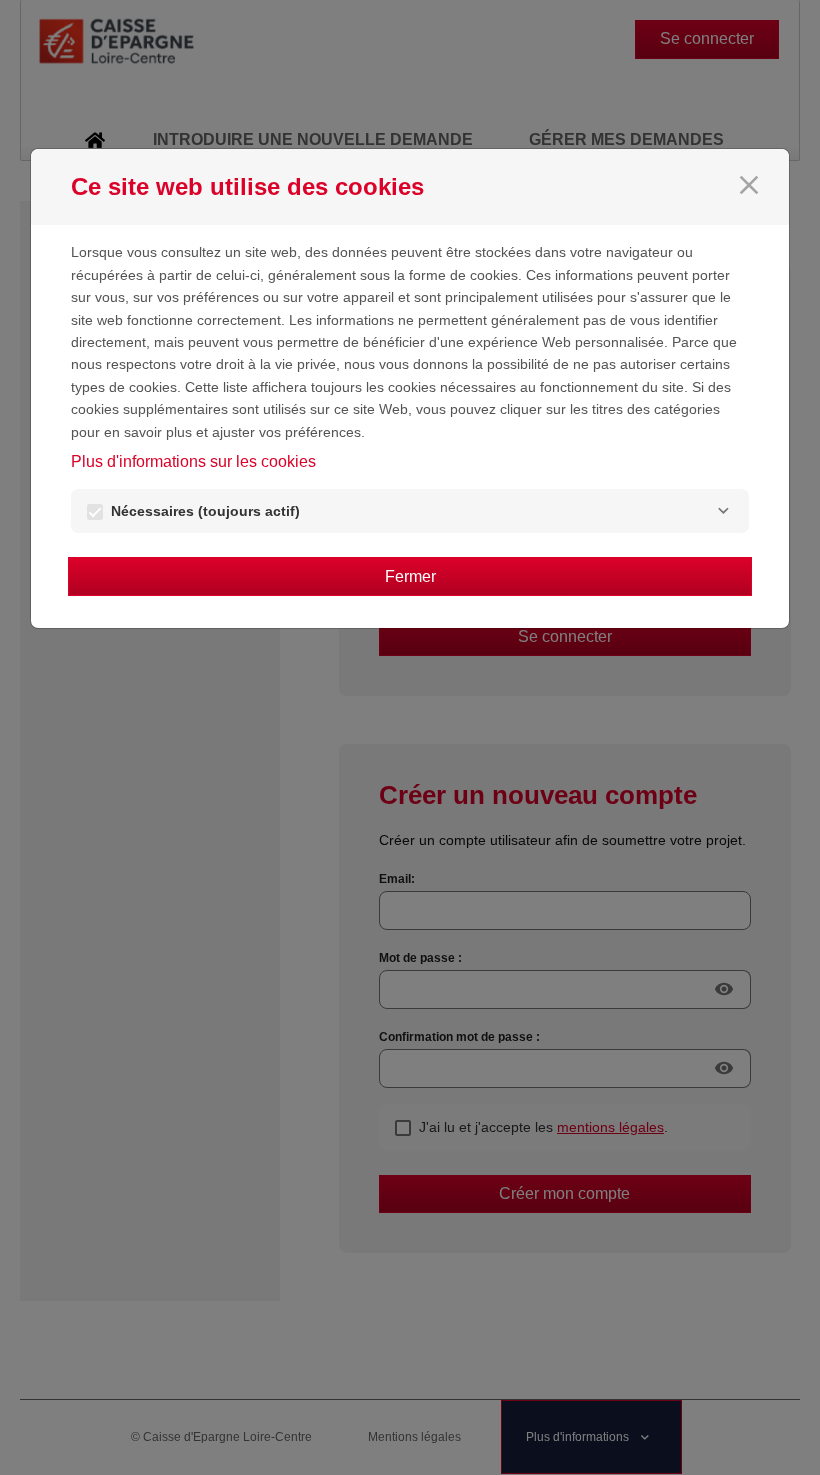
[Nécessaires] (723, 511)
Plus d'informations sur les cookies (193, 461)
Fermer (410, 576)
